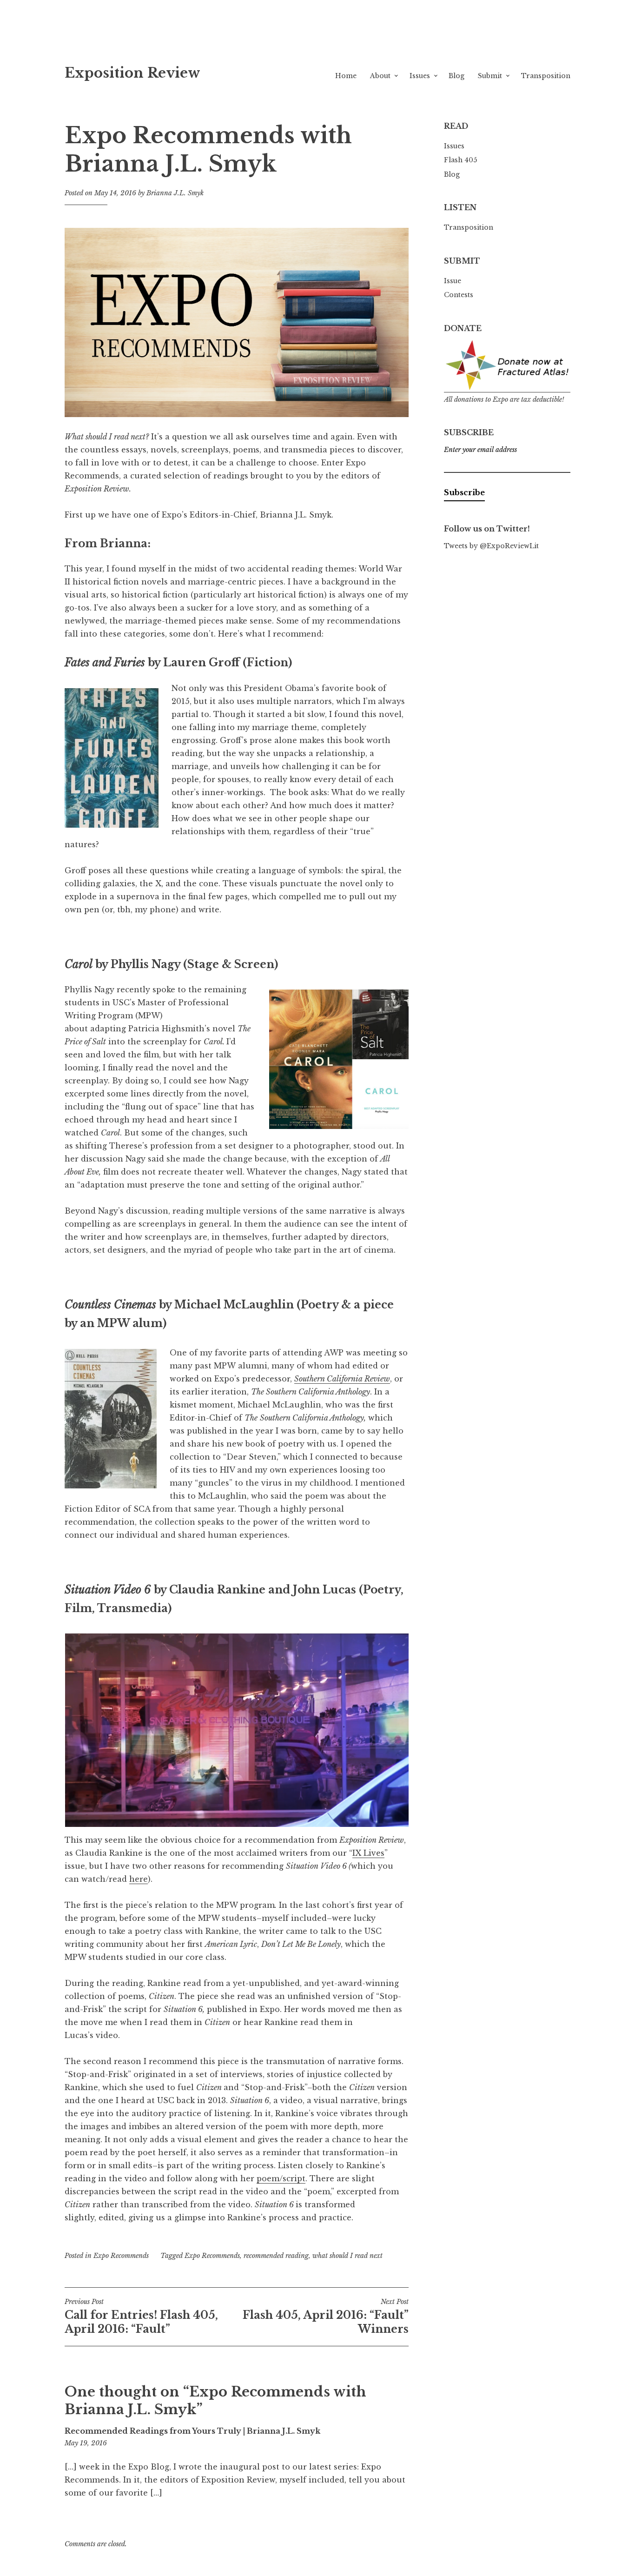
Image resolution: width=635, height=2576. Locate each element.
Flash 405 (460, 160)
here (139, 1879)
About (380, 76)
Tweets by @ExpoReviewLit (491, 546)
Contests (459, 295)
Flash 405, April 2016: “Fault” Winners (326, 2317)
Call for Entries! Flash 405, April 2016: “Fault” (141, 2317)
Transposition (546, 76)
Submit (490, 76)
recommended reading (276, 2256)
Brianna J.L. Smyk (175, 193)
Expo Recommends (121, 2256)
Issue (453, 281)
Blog (456, 76)
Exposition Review (132, 73)
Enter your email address (480, 450)
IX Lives (368, 1853)
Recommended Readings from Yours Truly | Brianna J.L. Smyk (192, 2431)
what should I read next (347, 2256)
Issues (420, 76)
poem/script (281, 2178)
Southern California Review (342, 1379)
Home (346, 76)
